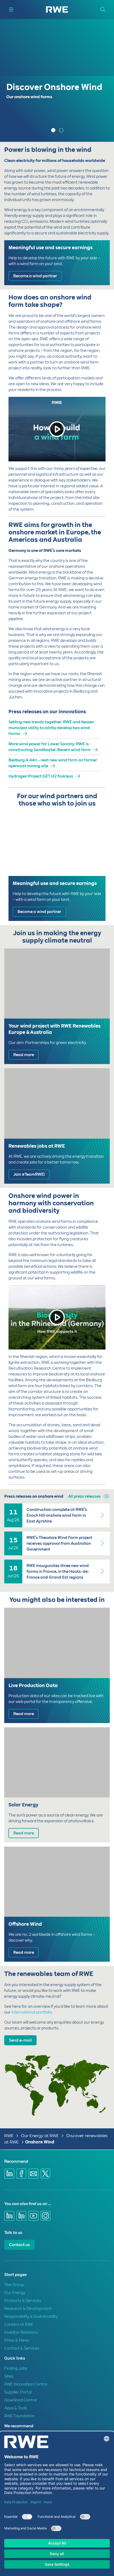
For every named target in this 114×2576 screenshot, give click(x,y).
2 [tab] (62, 131)
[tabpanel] (57, 80)
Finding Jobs (16, 2368)
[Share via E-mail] (33, 2174)
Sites (9, 2376)
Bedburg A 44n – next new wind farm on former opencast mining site (53, 763)
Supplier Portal (18, 2392)
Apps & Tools (16, 2408)
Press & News (17, 2340)
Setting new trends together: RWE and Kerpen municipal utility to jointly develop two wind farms (51, 728)
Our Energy (15, 2293)
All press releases (84, 1496)
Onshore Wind (40, 2142)
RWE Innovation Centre (26, 2384)
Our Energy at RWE (40, 2136)
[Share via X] (46, 2174)
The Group (14, 2285)
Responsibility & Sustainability (31, 2316)
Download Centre (21, 2400)
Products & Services (23, 2301)
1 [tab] (54, 131)
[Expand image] (97, 2107)
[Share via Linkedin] (9, 2174)
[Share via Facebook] (21, 2174)
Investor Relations (21, 2332)
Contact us (19, 2245)
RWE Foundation (19, 2416)
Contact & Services (22, 2348)
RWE (9, 2136)
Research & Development (28, 2309)
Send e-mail (20, 2040)
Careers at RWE (19, 2324)
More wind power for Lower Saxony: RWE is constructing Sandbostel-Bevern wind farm (50, 747)
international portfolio (32, 2012)
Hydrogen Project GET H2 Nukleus (41, 776)
